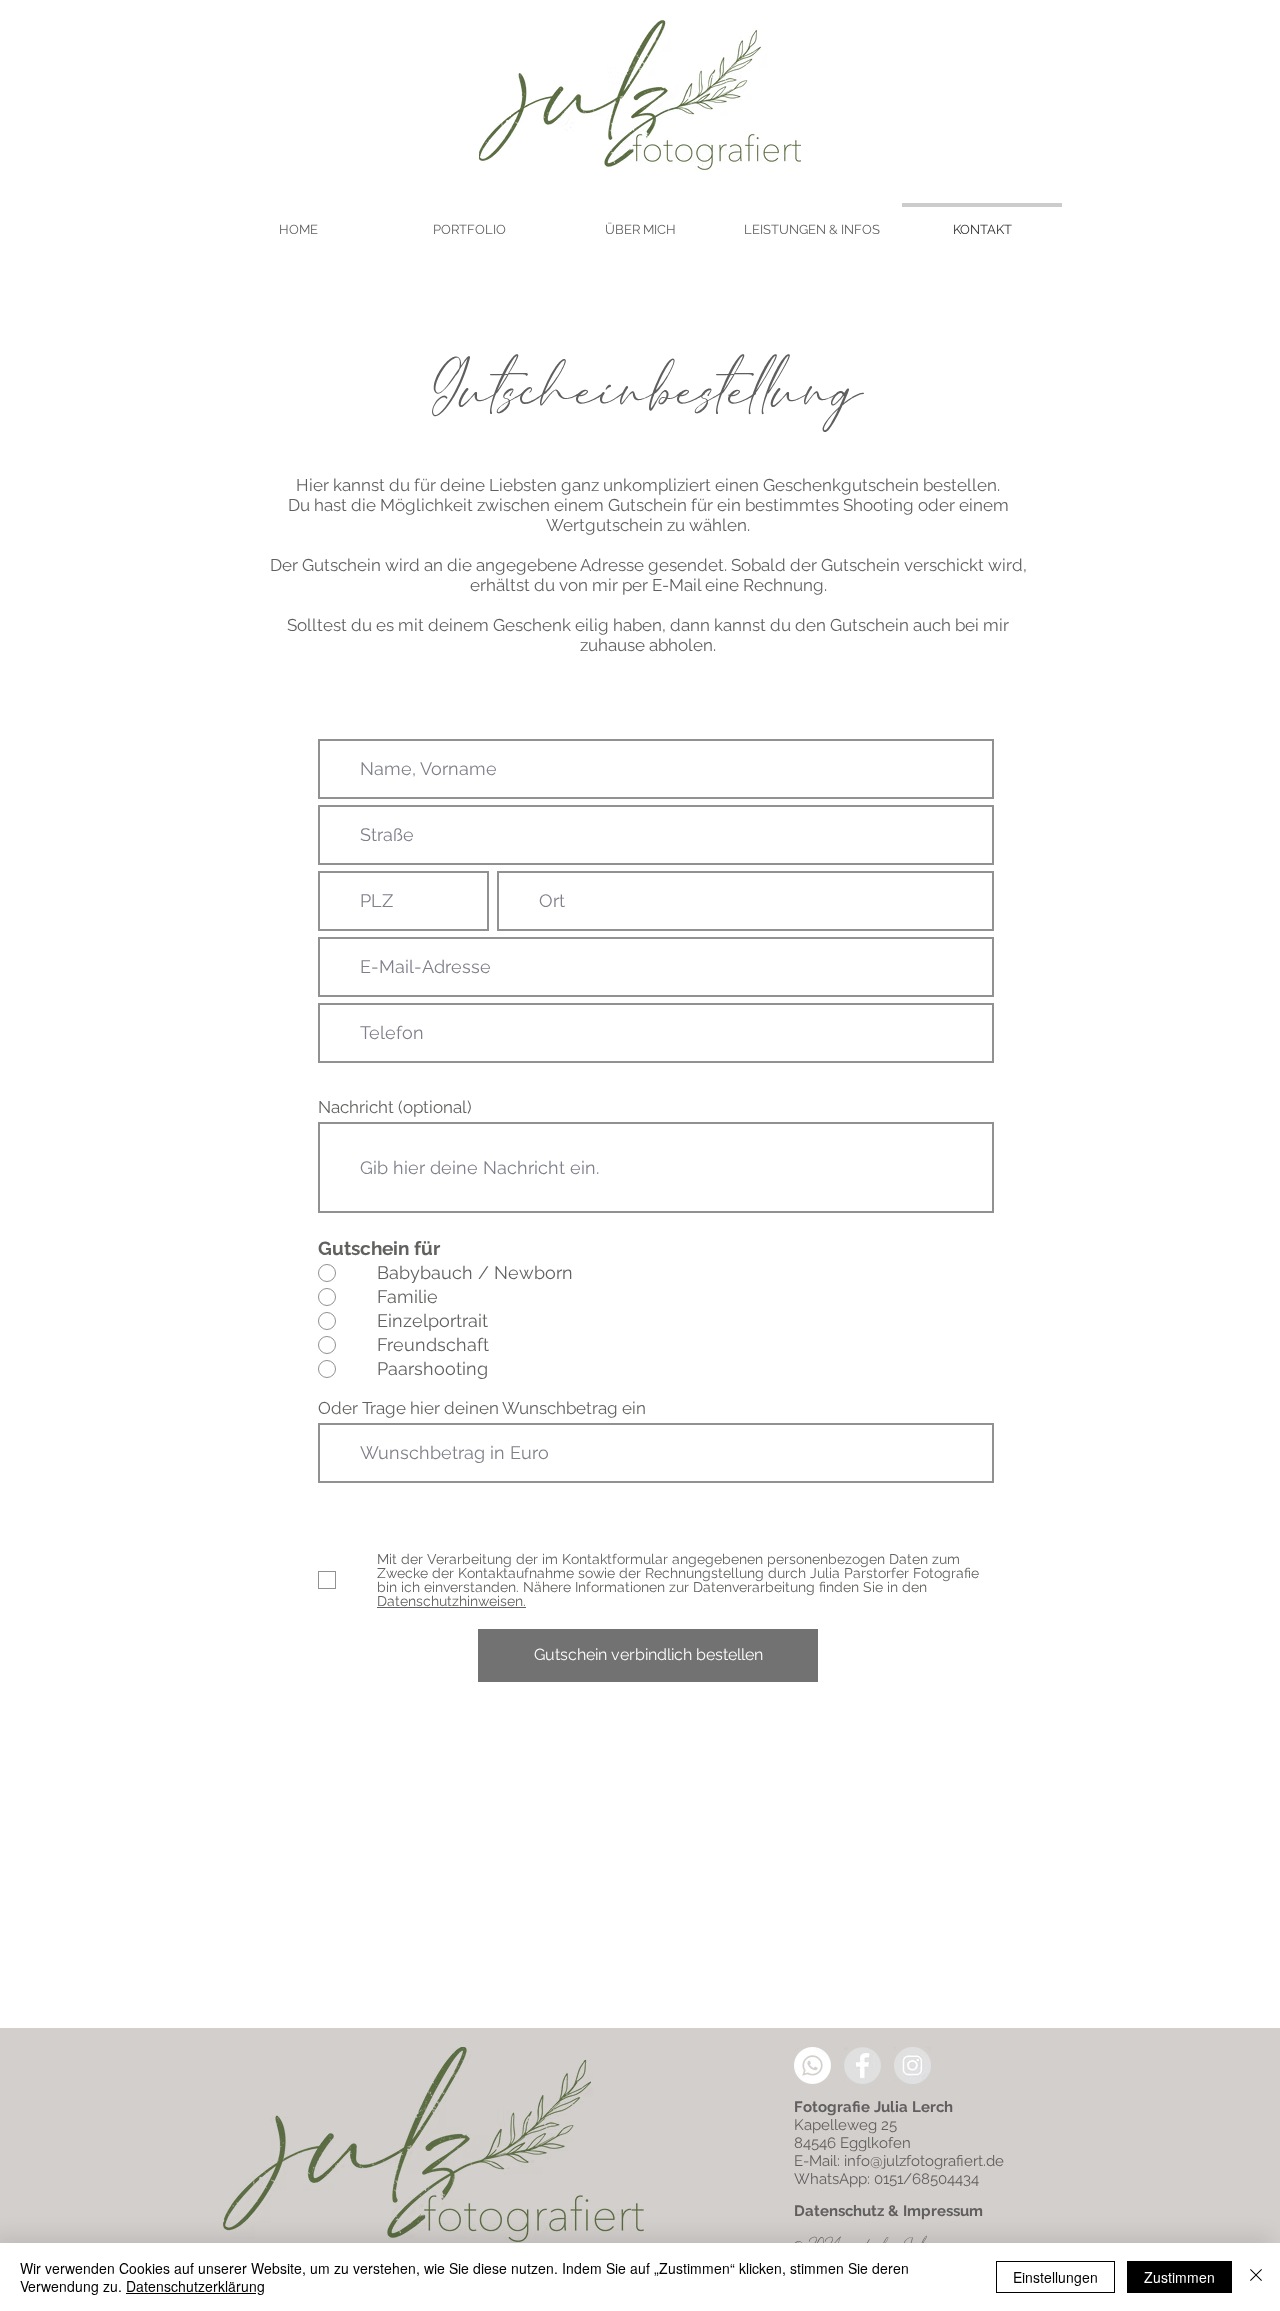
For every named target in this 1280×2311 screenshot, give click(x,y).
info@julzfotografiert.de (924, 2161)
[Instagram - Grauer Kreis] (912, 2065)
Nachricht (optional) (395, 1107)
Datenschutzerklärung (195, 2286)
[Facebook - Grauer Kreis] (862, 2065)
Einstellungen (1055, 2277)
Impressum (943, 2211)
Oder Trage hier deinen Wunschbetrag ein (482, 1408)
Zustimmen (1179, 2277)
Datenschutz (839, 2211)
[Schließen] (1256, 2277)
